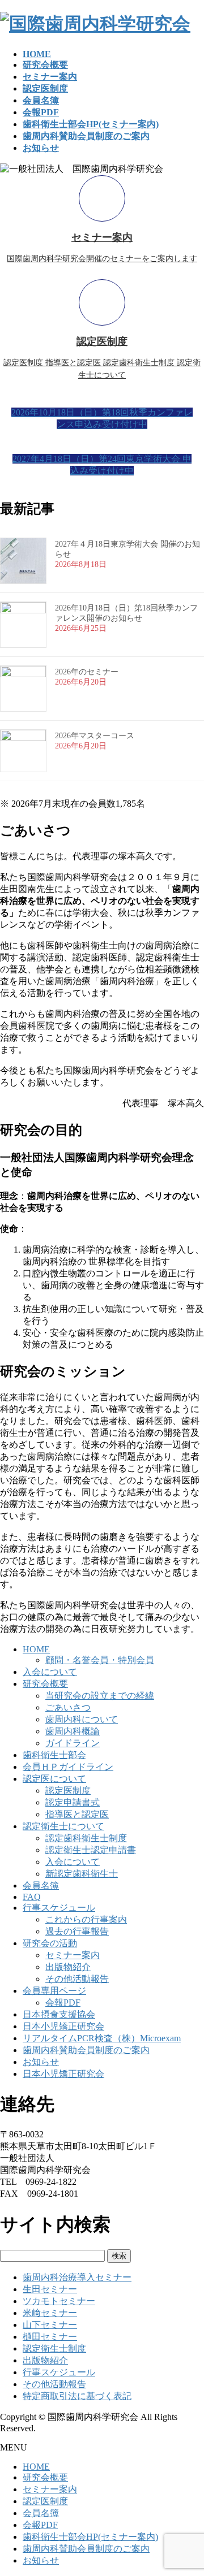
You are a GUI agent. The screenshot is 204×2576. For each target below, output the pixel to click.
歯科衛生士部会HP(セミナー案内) (90, 2537)
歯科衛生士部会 (54, 1755)
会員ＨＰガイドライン (68, 1767)
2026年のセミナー (87, 672)
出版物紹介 (68, 1967)
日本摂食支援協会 (59, 2014)
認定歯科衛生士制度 (86, 1838)
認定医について (54, 1779)
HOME (36, 1649)
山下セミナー (50, 2325)
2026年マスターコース (95, 736)
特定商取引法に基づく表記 (77, 2396)
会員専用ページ (54, 1991)
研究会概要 (45, 1684)
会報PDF (63, 2003)
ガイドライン (73, 1743)
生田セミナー (50, 2289)
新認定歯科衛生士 (82, 1874)
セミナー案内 (73, 1955)
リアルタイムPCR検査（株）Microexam (102, 2038)
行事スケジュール (59, 1908)
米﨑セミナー (50, 2313)
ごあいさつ (68, 1707)
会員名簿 (41, 1886)
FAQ (32, 1897)
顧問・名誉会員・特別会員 (100, 1660)
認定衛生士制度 (54, 2348)
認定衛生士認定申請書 (91, 1850)
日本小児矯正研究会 (63, 2026)
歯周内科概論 (73, 1731)
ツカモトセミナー (59, 2301)
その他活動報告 (77, 1979)
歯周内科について (82, 1719)
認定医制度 (68, 1791)
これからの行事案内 (86, 1919)
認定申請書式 (73, 1802)
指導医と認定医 (77, 1814)
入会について (50, 1672)
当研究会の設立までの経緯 (100, 1696)
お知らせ (41, 2062)
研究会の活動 (50, 1943)
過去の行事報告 (77, 1931)
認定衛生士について (63, 1826)
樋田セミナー (50, 2337)
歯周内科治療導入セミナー (77, 2277)
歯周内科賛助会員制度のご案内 (86, 2050)
